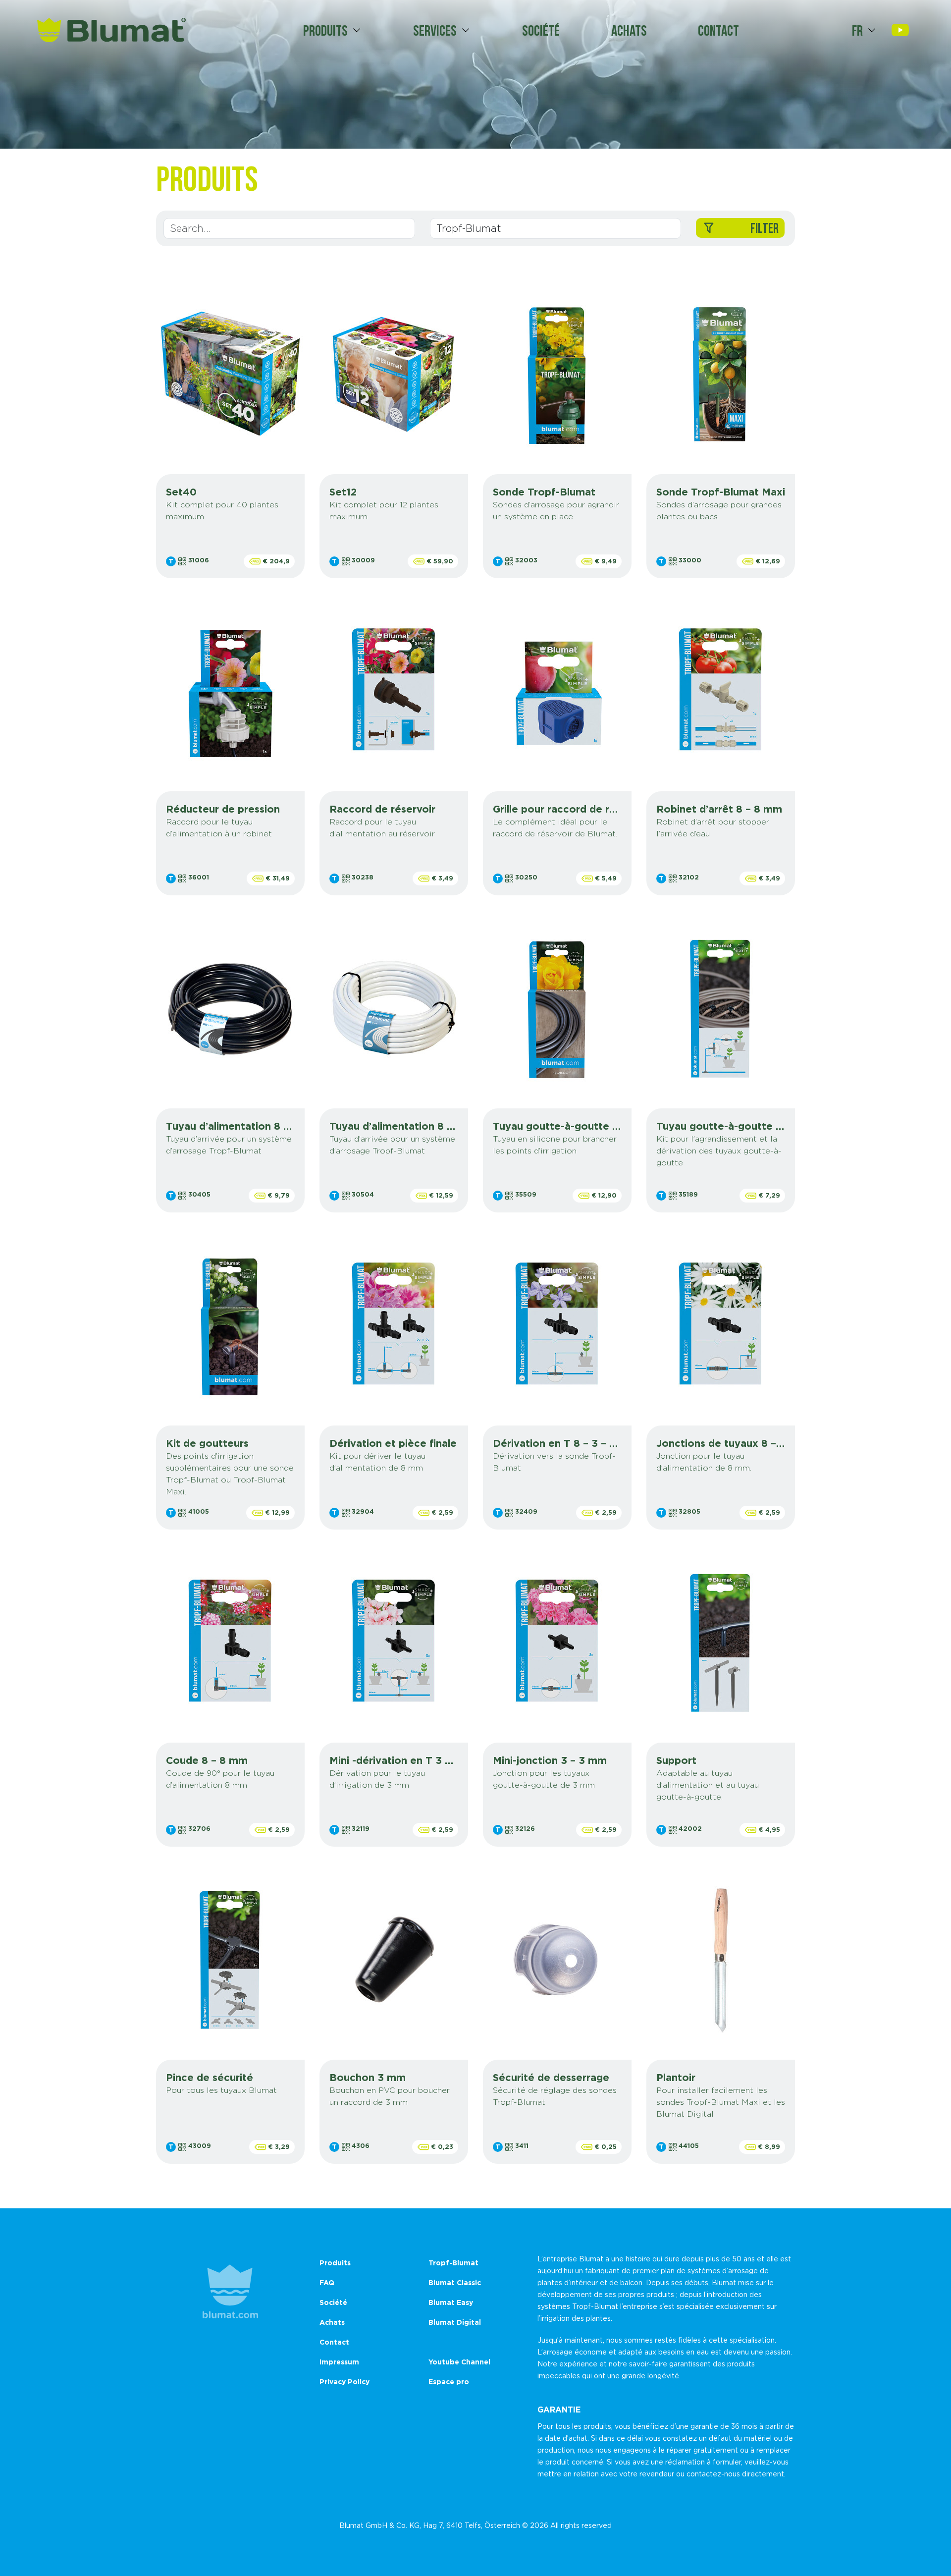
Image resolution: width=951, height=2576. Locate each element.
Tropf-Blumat (453, 2263)
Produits (325, 30)
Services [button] (435, 30)
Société (541, 30)
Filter (765, 228)
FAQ (327, 2282)
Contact (718, 30)
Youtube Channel (459, 2362)
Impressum (339, 2362)
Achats (629, 30)
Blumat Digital (455, 2322)
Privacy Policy (344, 2382)
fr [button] (857, 30)
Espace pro (449, 2382)
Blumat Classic (455, 2282)
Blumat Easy (451, 2302)
